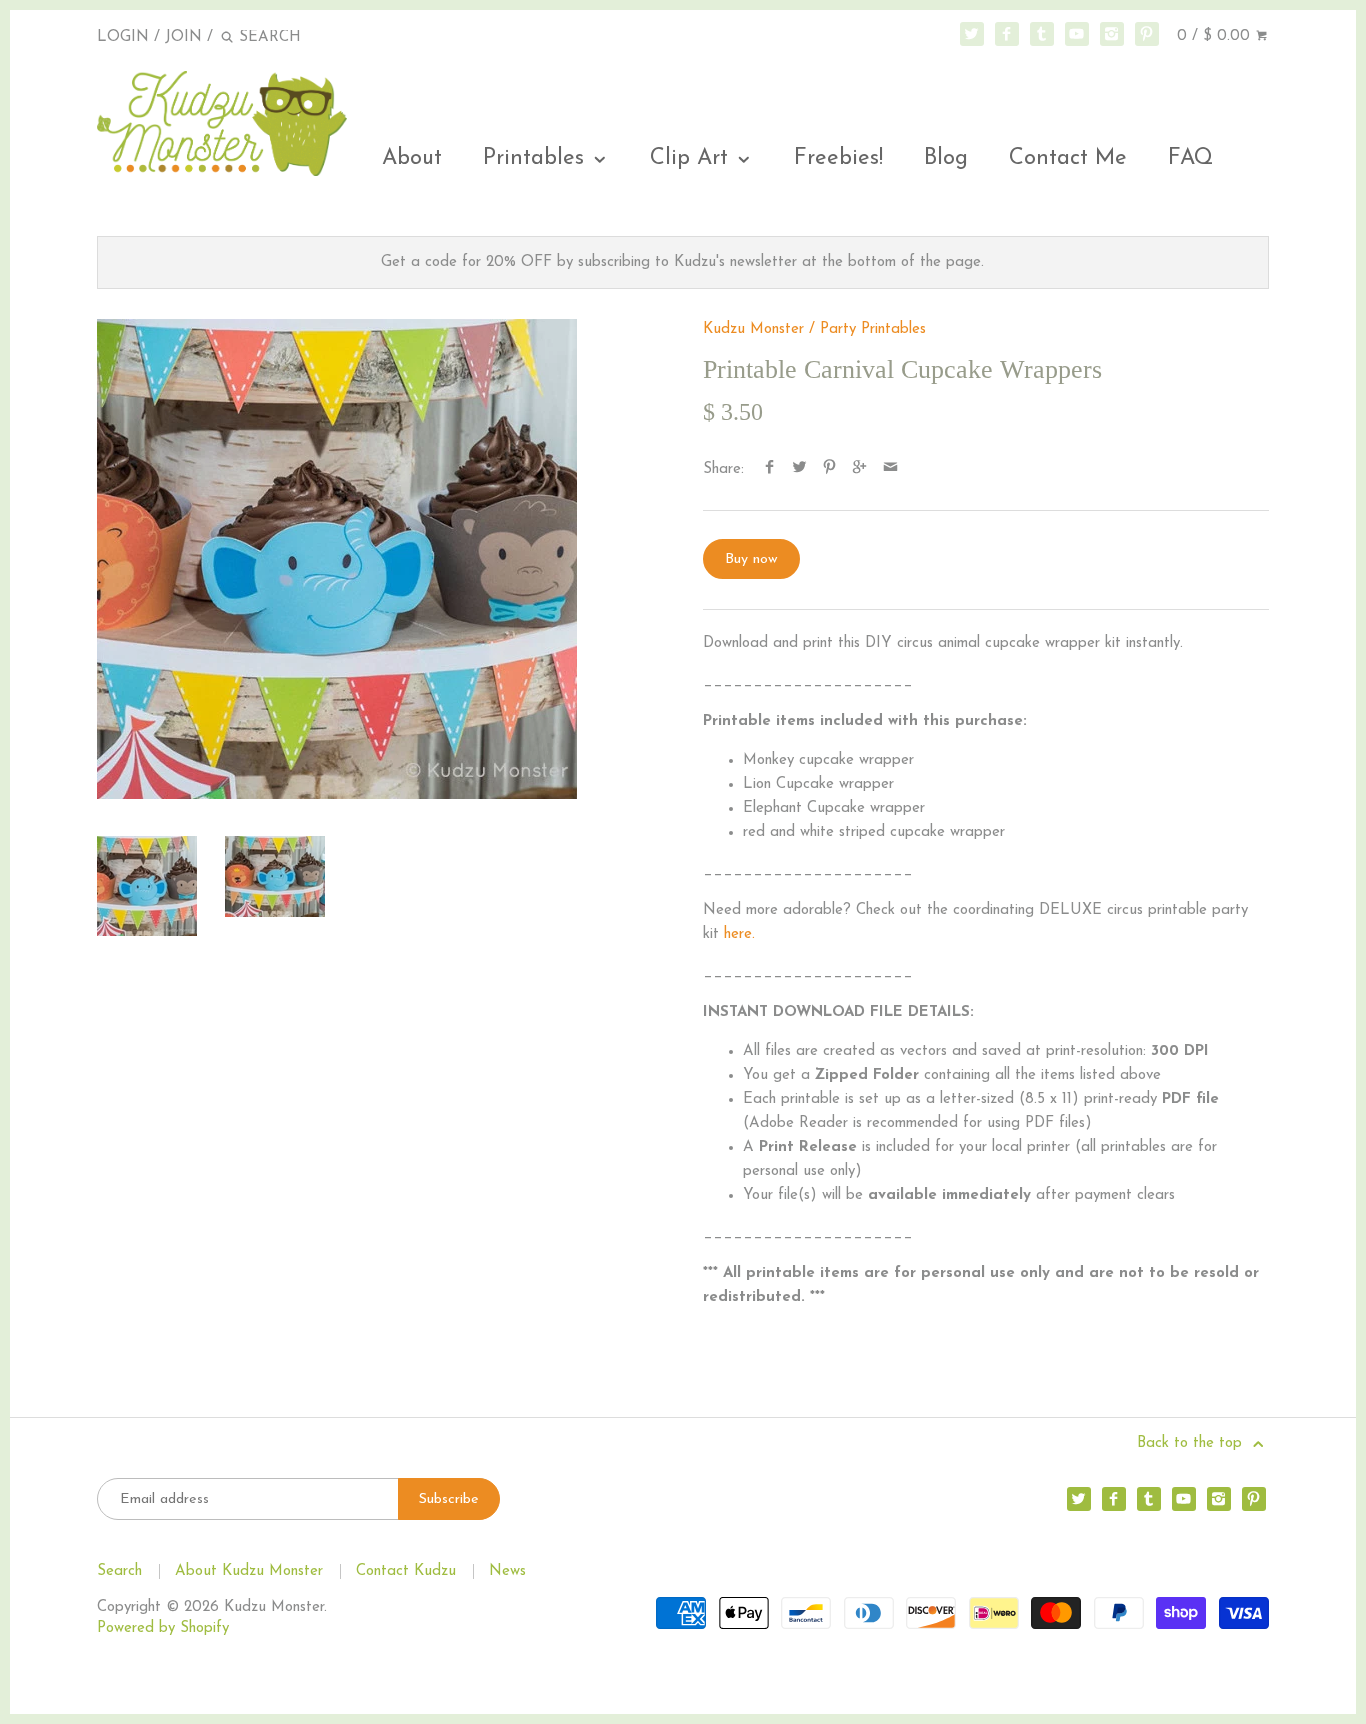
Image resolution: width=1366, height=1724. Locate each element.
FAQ (1190, 158)
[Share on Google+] (859, 469)
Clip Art (692, 158)
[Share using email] (890, 469)
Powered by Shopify (163, 1628)
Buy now (751, 559)
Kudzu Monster (753, 329)
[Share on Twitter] (799, 469)
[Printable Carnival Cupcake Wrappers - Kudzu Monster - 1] (337, 559)
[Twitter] (972, 34)
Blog (946, 158)
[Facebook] (1007, 34)
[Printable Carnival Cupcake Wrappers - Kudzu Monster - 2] (275, 876)
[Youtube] (1077, 34)
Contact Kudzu (406, 1571)
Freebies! (838, 158)
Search (119, 1571)
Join (183, 37)
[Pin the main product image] (829, 469)
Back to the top (1192, 1443)
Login (123, 37)
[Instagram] (1112, 34)
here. (739, 934)
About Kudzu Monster (249, 1571)
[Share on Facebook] (768, 469)
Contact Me (1068, 158)
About (412, 158)
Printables (537, 158)
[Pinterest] (1147, 34)
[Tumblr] (1042, 34)
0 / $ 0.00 (1216, 36)
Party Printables (873, 329)
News (507, 1571)
